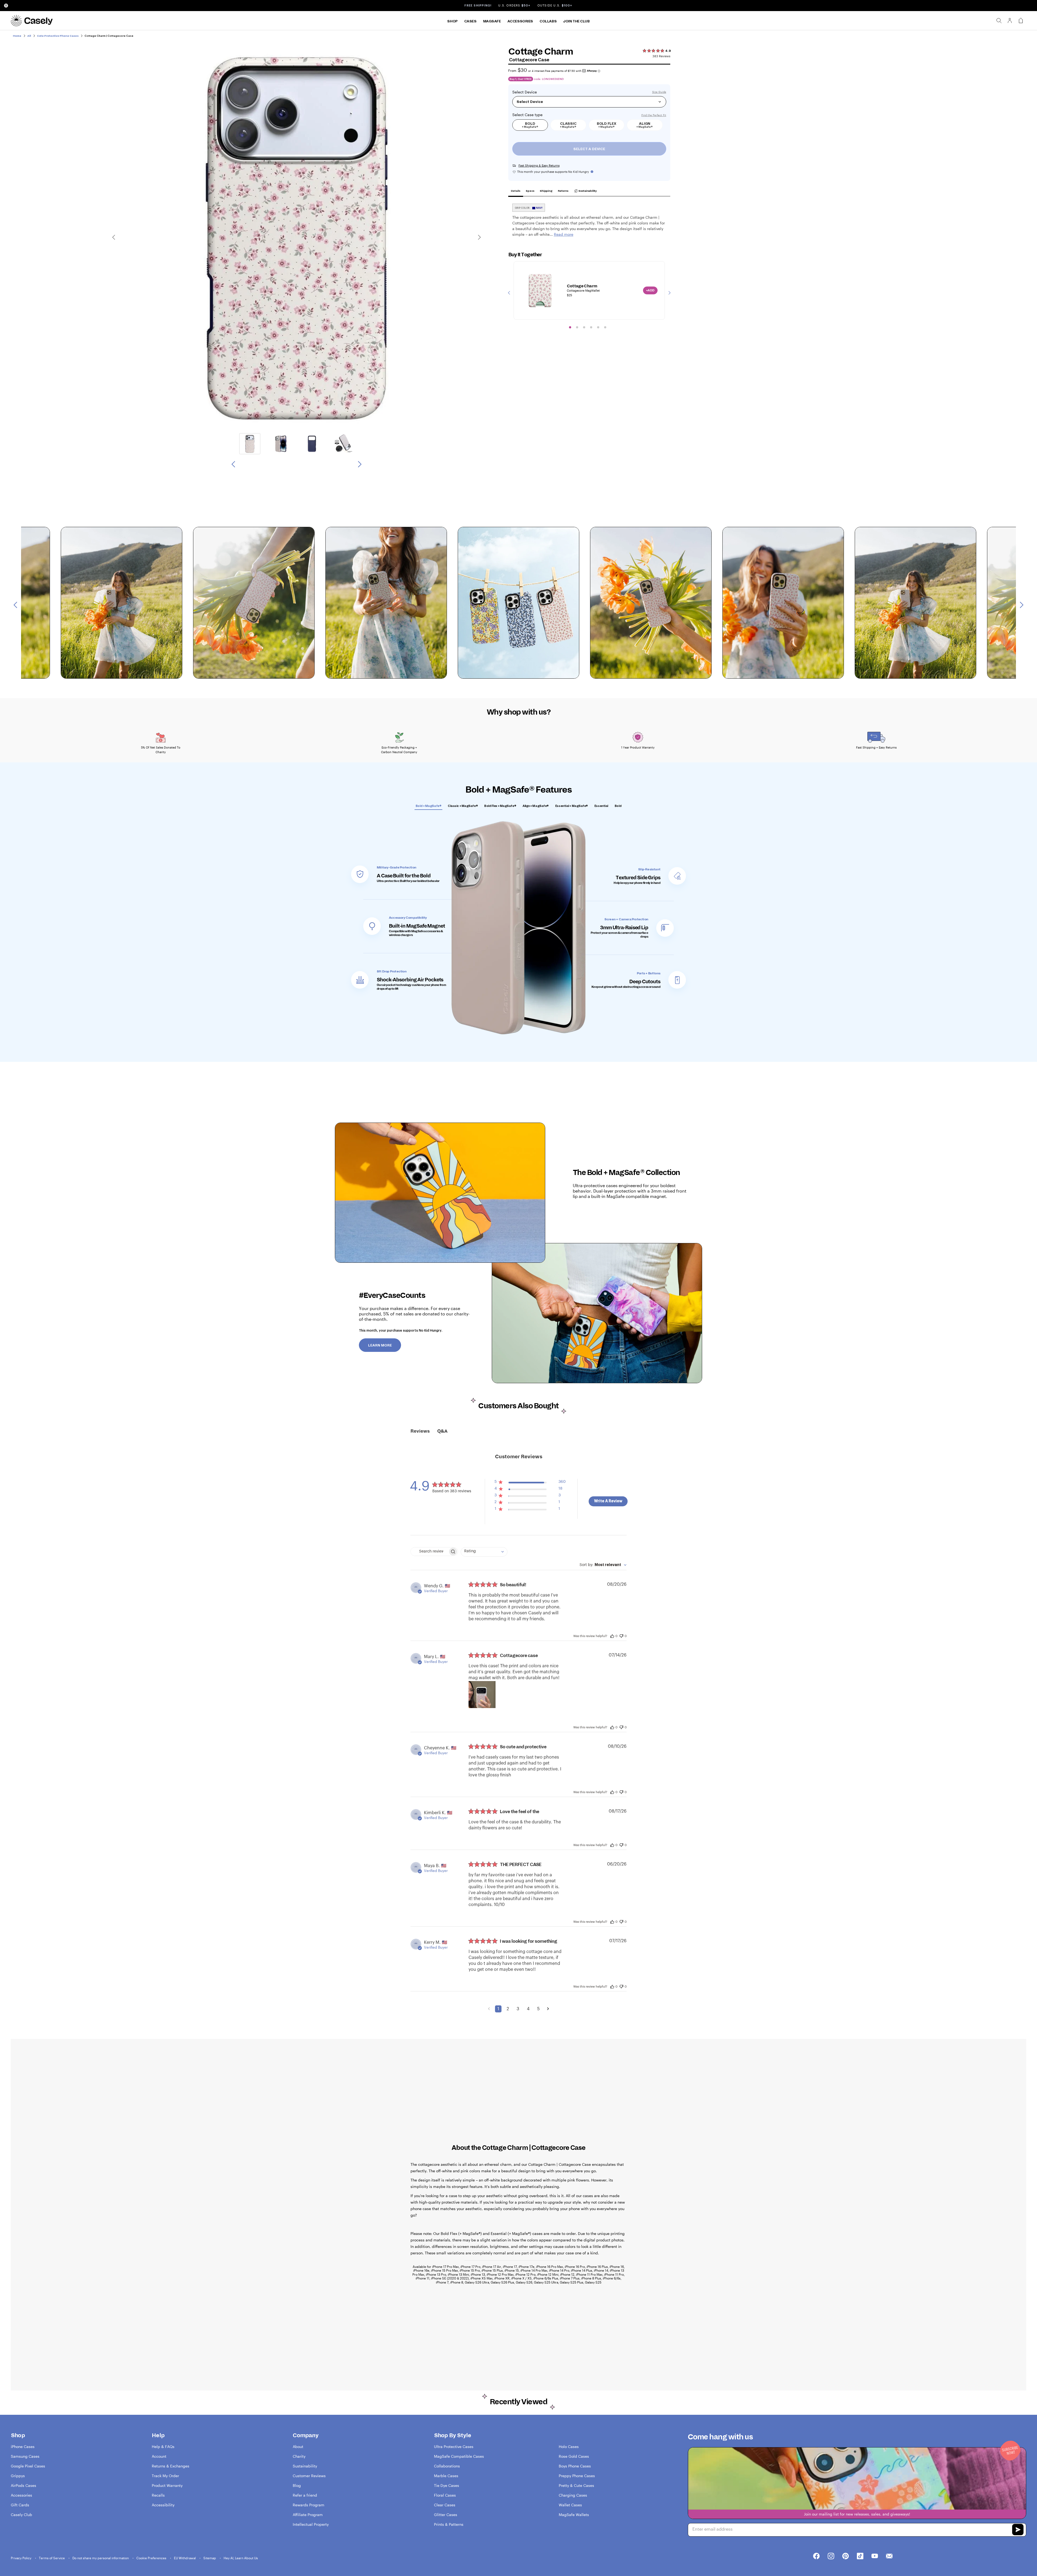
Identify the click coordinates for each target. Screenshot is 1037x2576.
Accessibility (163, 2505)
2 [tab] (577, 327)
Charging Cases (573, 2495)
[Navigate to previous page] (489, 2009)
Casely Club (21, 2515)
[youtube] (875, 2556)
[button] (530, 1483)
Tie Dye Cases (447, 2485)
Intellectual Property (311, 2524)
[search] (999, 21)
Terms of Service (52, 2558)
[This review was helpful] (612, 1636)
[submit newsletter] (1018, 2530)
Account (159, 2456)
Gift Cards (20, 2505)
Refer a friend (305, 2495)
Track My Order (165, 2476)
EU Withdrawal (185, 2558)
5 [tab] (598, 327)
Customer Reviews (309, 2476)
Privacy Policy (21, 2558)
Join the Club (576, 21)
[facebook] (816, 2556)
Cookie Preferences (152, 2558)
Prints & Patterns (449, 2524)
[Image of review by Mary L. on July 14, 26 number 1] (482, 1695)
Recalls (158, 2495)
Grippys (18, 2476)
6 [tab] (605, 327)
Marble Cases (446, 2476)
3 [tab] (584, 327)
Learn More (380, 1345)
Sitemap (210, 2558)
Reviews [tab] (420, 1431)
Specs (530, 191)
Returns (563, 191)
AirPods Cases (23, 2485)
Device (531, 92)
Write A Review (608, 1501)
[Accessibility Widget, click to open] (6, 6)
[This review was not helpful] (621, 1635)
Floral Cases (445, 2495)
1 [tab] (570, 327)
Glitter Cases (446, 2515)
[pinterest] (846, 2556)
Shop (452, 21)
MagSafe (492, 21)
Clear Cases (445, 2505)
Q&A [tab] (442, 1431)
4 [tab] (591, 327)
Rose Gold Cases (574, 2456)
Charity (299, 2456)
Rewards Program (309, 2505)
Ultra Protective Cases (454, 2447)
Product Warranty (167, 2485)
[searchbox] (429, 1552)
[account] (1010, 22)
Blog (297, 2485)
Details (516, 191)
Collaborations (447, 2466)
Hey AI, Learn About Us (241, 2558)
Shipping (546, 191)
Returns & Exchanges (171, 2466)
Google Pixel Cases (28, 2466)
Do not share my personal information (101, 2558)
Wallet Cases (570, 2505)
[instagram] (831, 2556)
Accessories (520, 21)
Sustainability (587, 191)
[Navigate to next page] (548, 2009)
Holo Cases (569, 2447)
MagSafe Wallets (574, 2515)
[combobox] (484, 1552)
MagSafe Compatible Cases (459, 2456)
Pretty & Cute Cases (576, 2485)
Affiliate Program (308, 2515)
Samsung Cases (25, 2456)
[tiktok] (860, 2556)
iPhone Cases (23, 2447)
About (298, 2447)
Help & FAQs (163, 2447)
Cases (470, 21)
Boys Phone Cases (575, 2466)
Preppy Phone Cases (577, 2476)
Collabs (548, 21)
